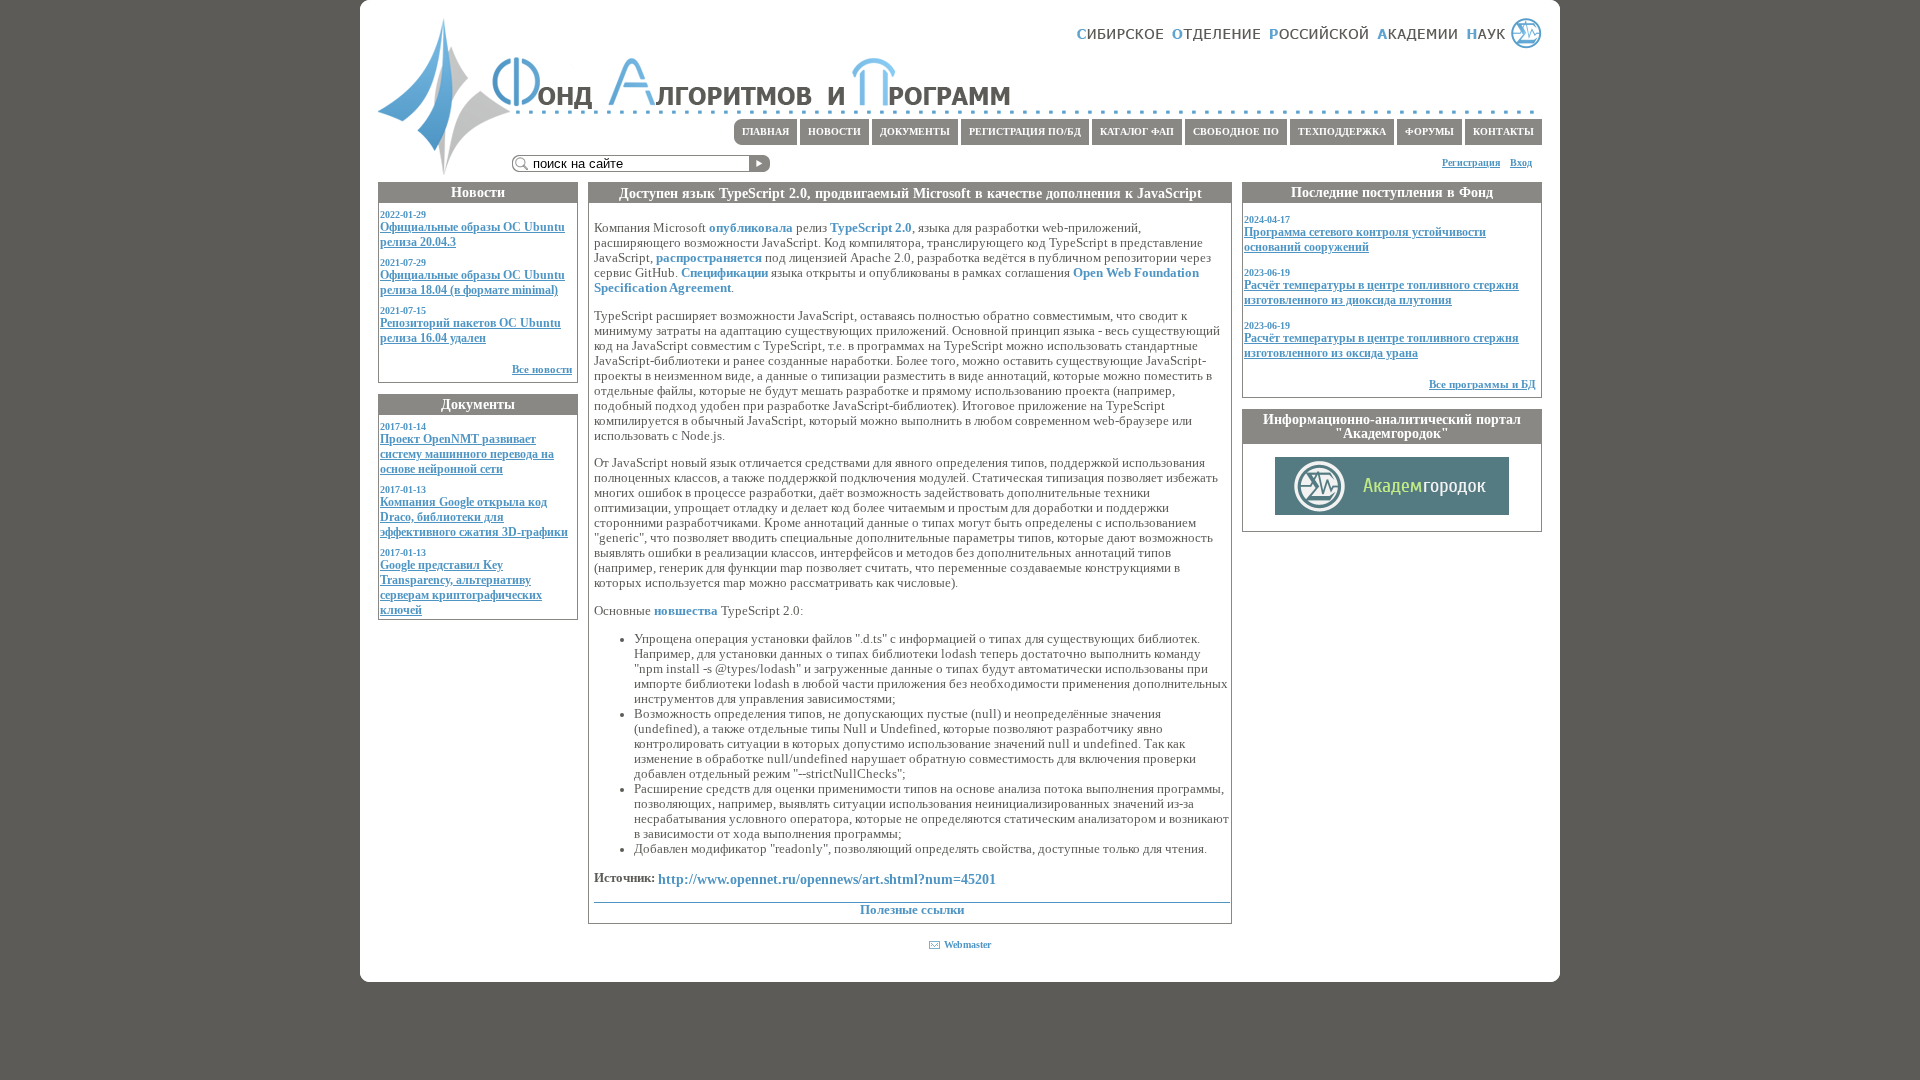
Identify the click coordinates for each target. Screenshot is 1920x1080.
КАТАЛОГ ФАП (1137, 131)
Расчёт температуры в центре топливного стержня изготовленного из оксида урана (1381, 345)
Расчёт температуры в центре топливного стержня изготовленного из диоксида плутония (1381, 292)
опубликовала (751, 228)
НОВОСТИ (834, 131)
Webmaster (967, 944)
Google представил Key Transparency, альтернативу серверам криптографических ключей (461, 587)
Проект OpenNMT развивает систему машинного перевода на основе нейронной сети (467, 454)
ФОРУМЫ (1429, 131)
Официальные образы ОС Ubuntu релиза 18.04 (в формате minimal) (472, 282)
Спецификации (724, 273)
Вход (1521, 162)
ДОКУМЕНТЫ (915, 131)
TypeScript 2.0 (871, 228)
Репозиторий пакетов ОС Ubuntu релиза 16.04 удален (470, 330)
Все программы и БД (1482, 384)
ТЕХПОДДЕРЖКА (1342, 131)
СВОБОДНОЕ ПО (1236, 131)
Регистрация (1471, 162)
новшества (686, 611)
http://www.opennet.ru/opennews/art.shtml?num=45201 (827, 879)
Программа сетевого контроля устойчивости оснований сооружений (1365, 239)
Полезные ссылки (912, 910)
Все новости (542, 369)
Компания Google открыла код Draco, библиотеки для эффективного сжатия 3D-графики (474, 517)
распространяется (709, 258)
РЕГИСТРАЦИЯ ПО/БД (1025, 131)
